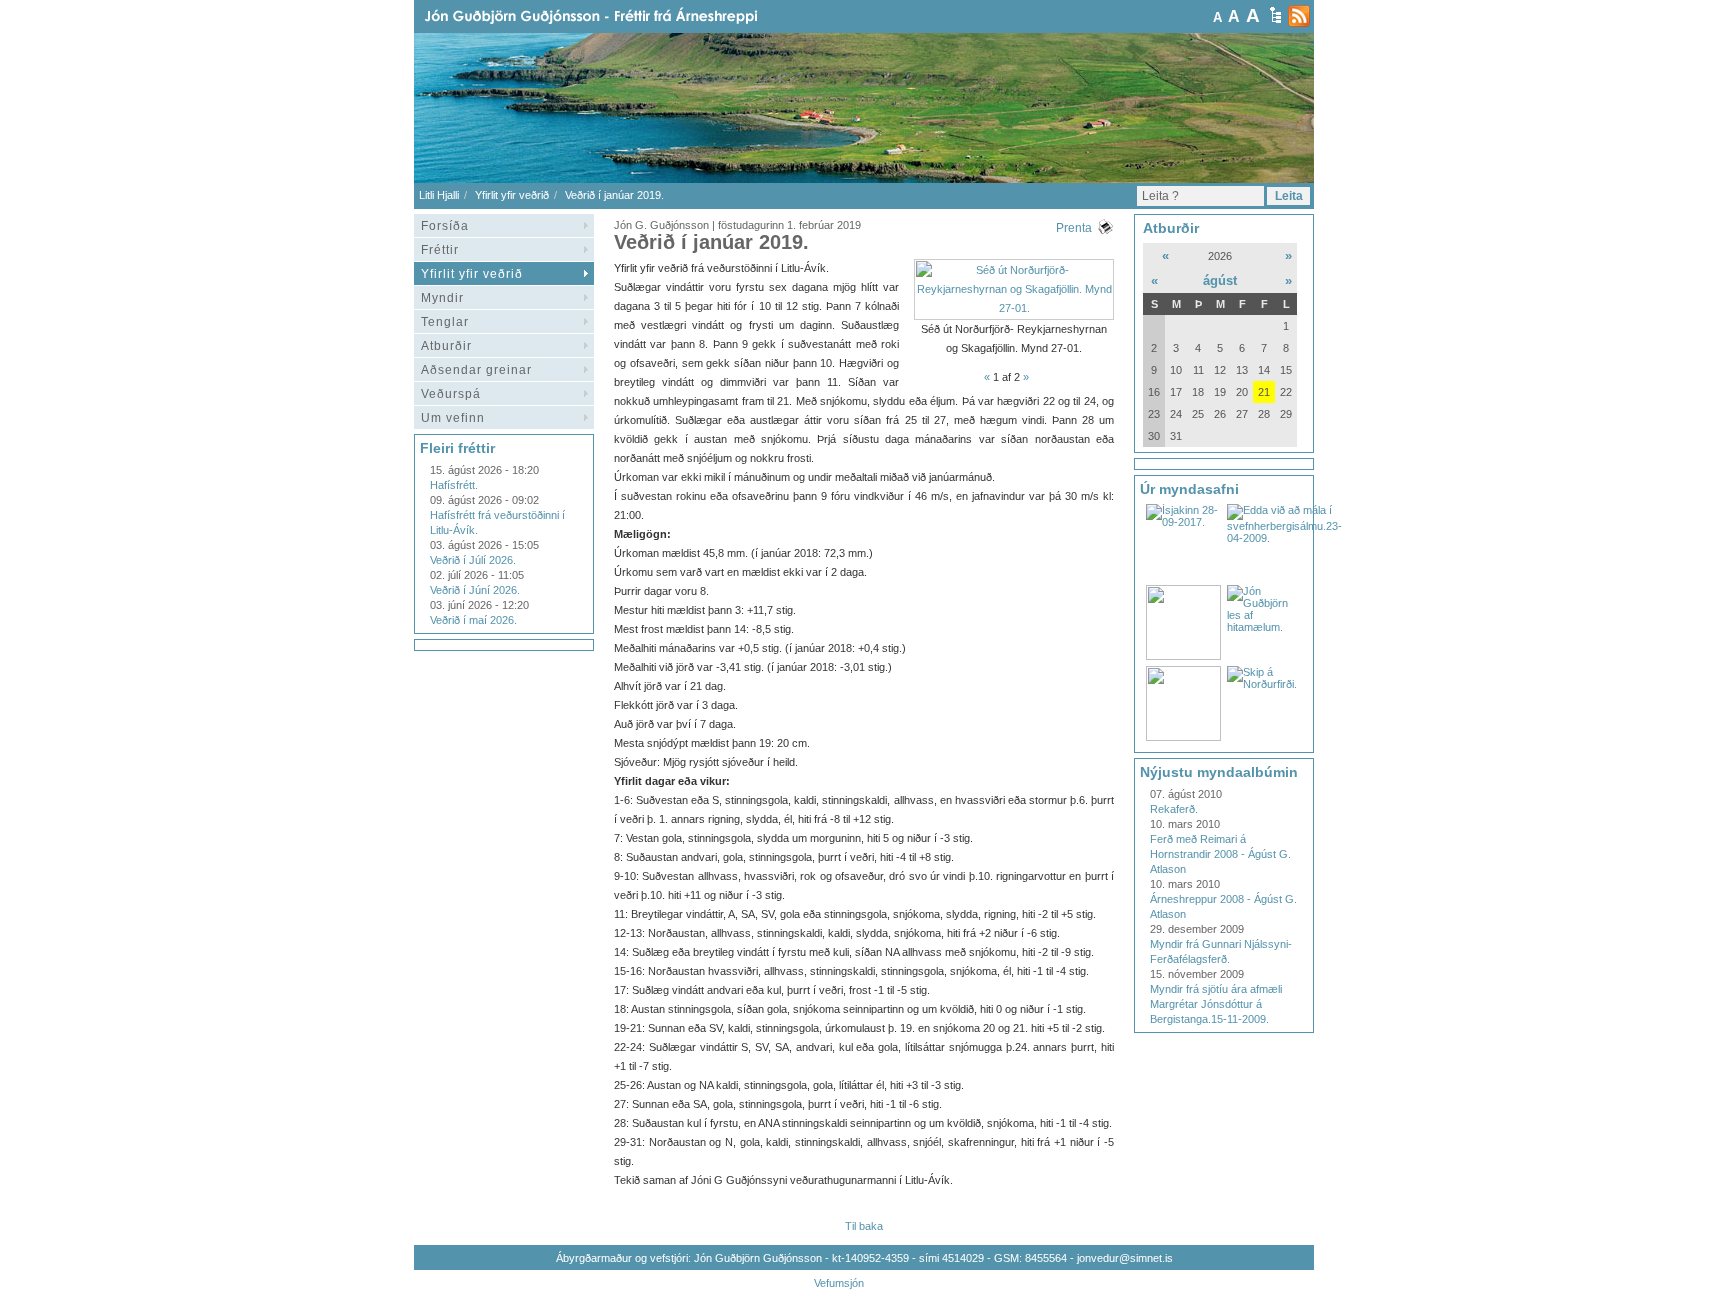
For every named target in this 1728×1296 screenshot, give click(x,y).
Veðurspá (451, 394)
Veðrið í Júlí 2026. (473, 560)
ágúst (1220, 280)
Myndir (442, 298)
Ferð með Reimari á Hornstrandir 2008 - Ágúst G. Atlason (1220, 854)
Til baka (864, 1226)
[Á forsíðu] (623, 16)
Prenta (1074, 228)
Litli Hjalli (439, 195)
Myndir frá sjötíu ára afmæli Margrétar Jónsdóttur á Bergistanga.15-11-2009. (1216, 1004)
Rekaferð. (1174, 809)
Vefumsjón (839, 1283)
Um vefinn (453, 418)
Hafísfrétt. (454, 485)
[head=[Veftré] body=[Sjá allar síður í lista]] (1275, 15)
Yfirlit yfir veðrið (512, 195)
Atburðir (446, 346)
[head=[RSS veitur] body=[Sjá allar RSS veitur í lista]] (1299, 16)
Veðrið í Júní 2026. (475, 590)
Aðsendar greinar (476, 370)
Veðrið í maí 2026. (473, 620)
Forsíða (445, 226)
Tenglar (445, 322)
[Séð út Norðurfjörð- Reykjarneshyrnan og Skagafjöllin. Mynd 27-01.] (1014, 308)
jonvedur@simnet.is (1125, 1258)
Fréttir (440, 250)
